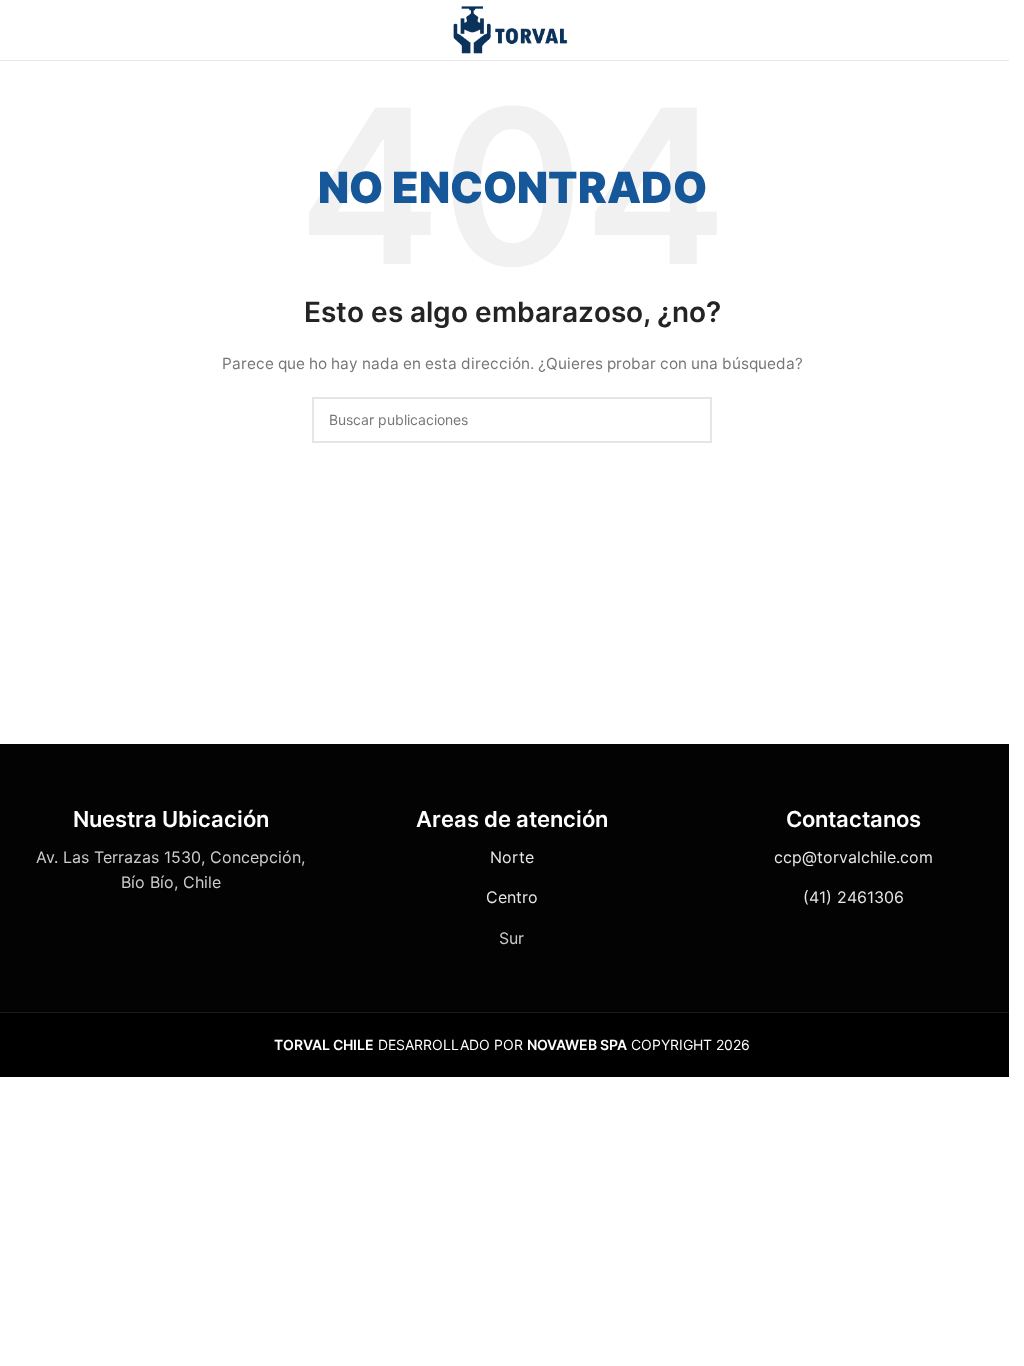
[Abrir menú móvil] (23, 30)
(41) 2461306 (853, 897)
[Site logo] (512, 28)
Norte (512, 857)
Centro (512, 897)
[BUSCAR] (689, 420)
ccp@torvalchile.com (853, 857)
